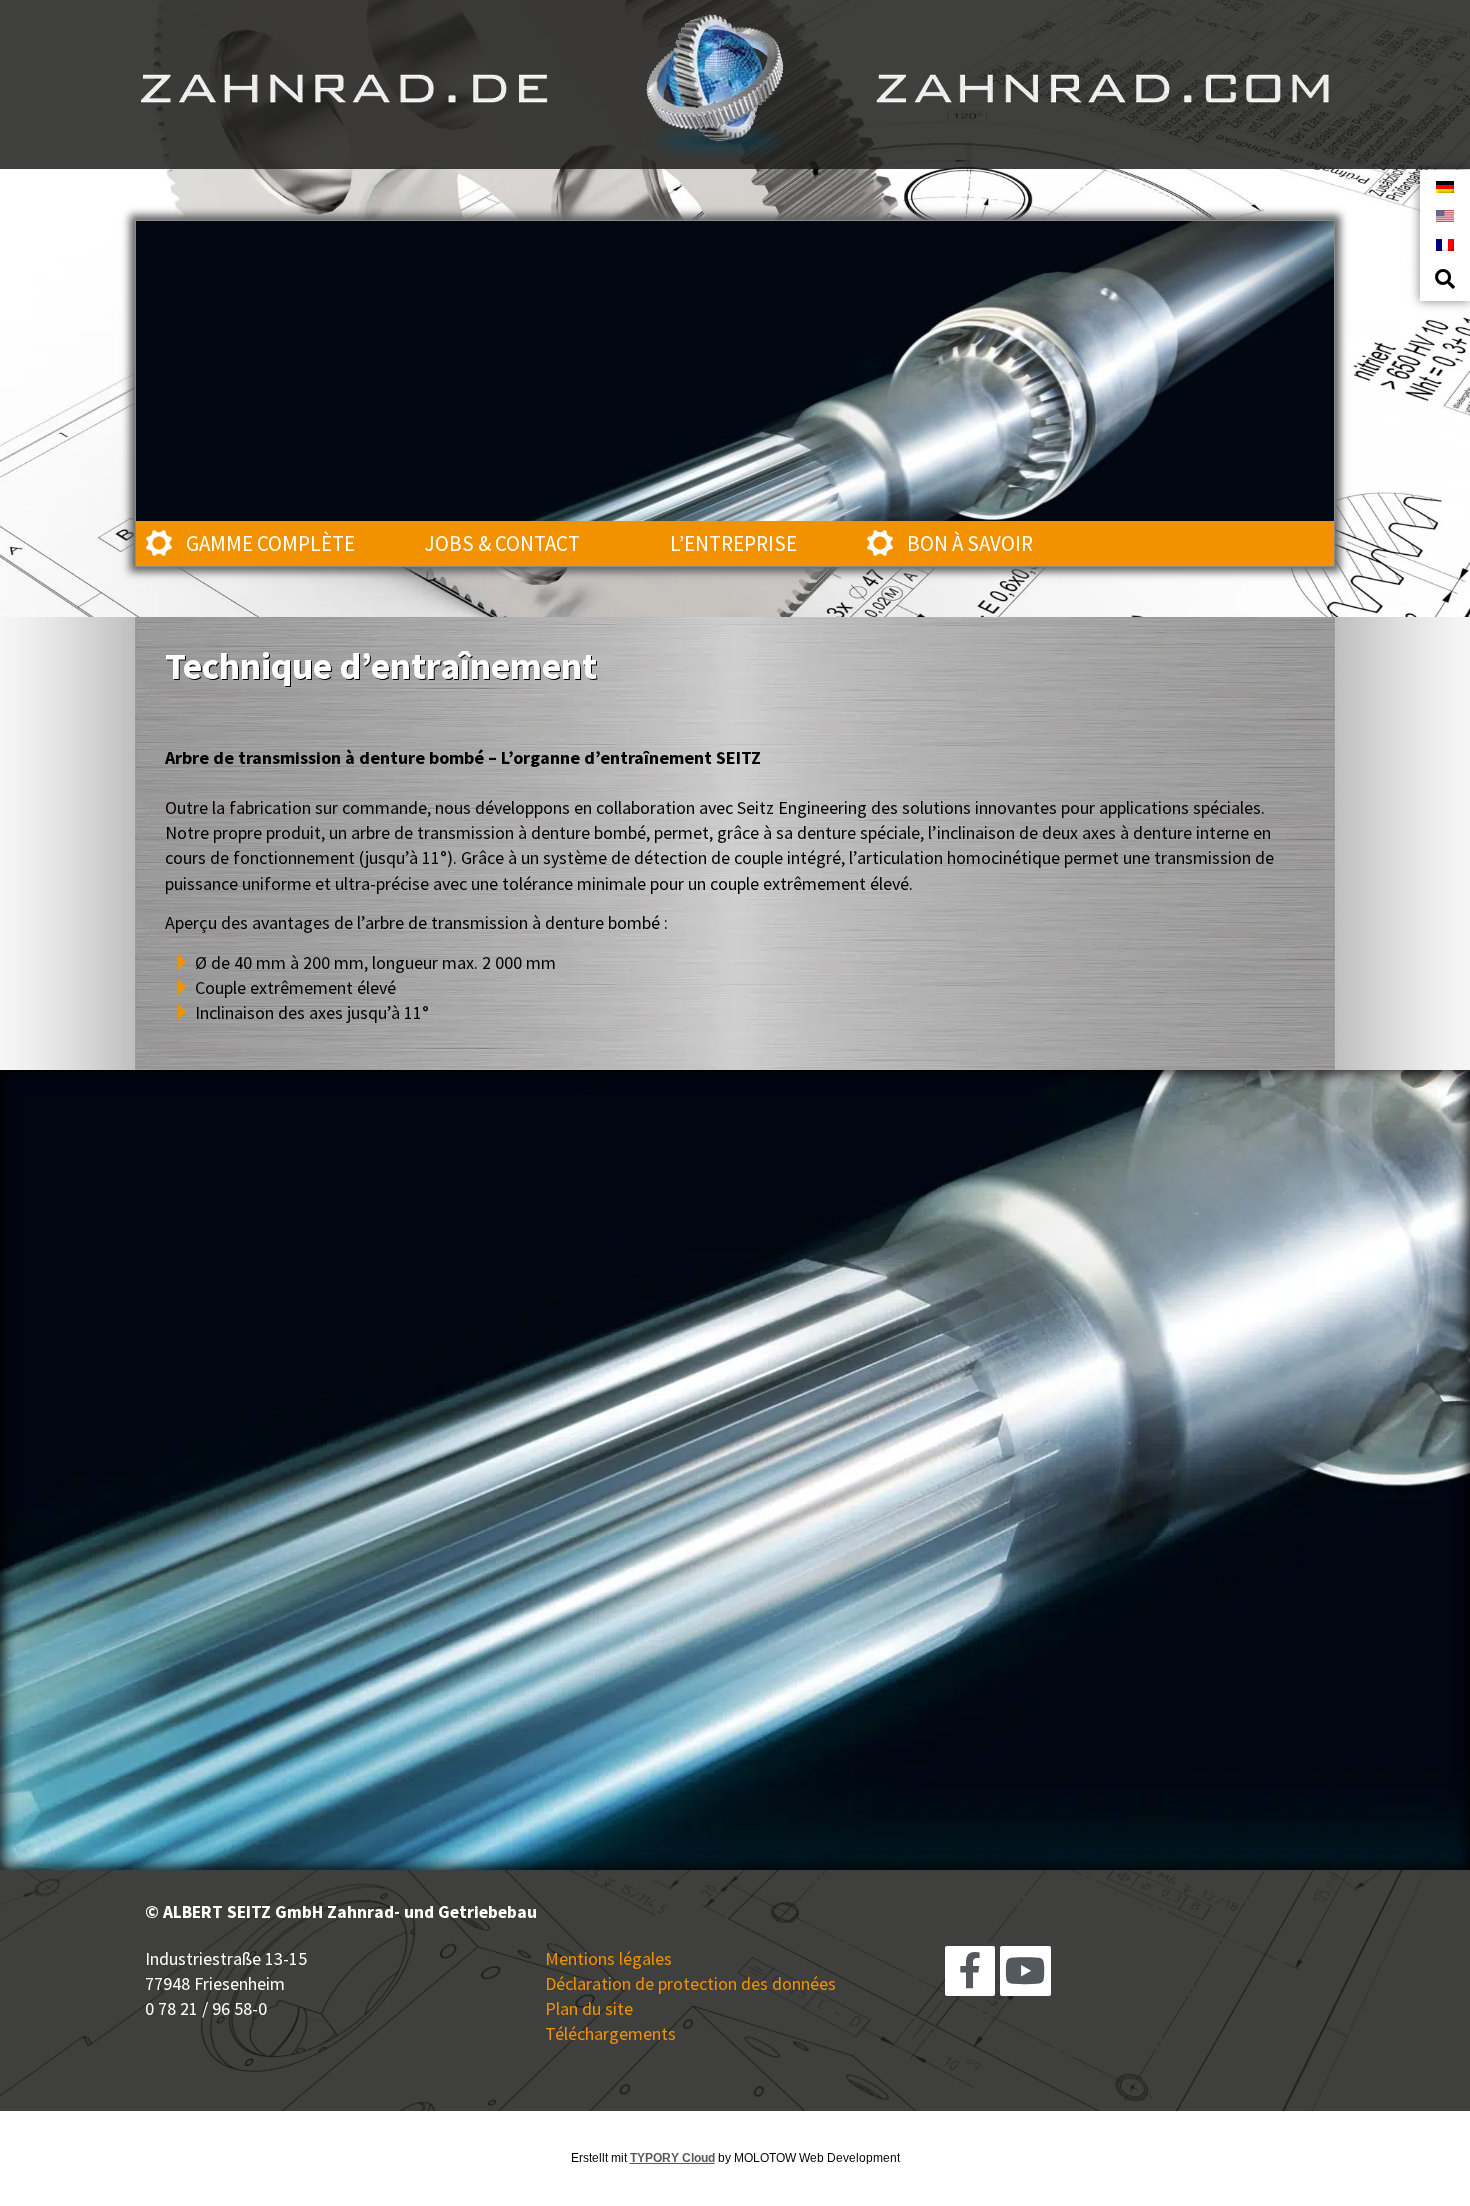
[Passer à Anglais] (1445, 214)
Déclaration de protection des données (690, 1983)
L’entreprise (733, 543)
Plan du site (589, 2008)
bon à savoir (970, 543)
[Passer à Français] (1445, 243)
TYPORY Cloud (672, 2158)
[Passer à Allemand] (1445, 185)
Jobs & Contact (502, 543)
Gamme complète (270, 543)
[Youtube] (1025, 1971)
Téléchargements (610, 2033)
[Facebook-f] (970, 1971)
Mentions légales (608, 1958)
